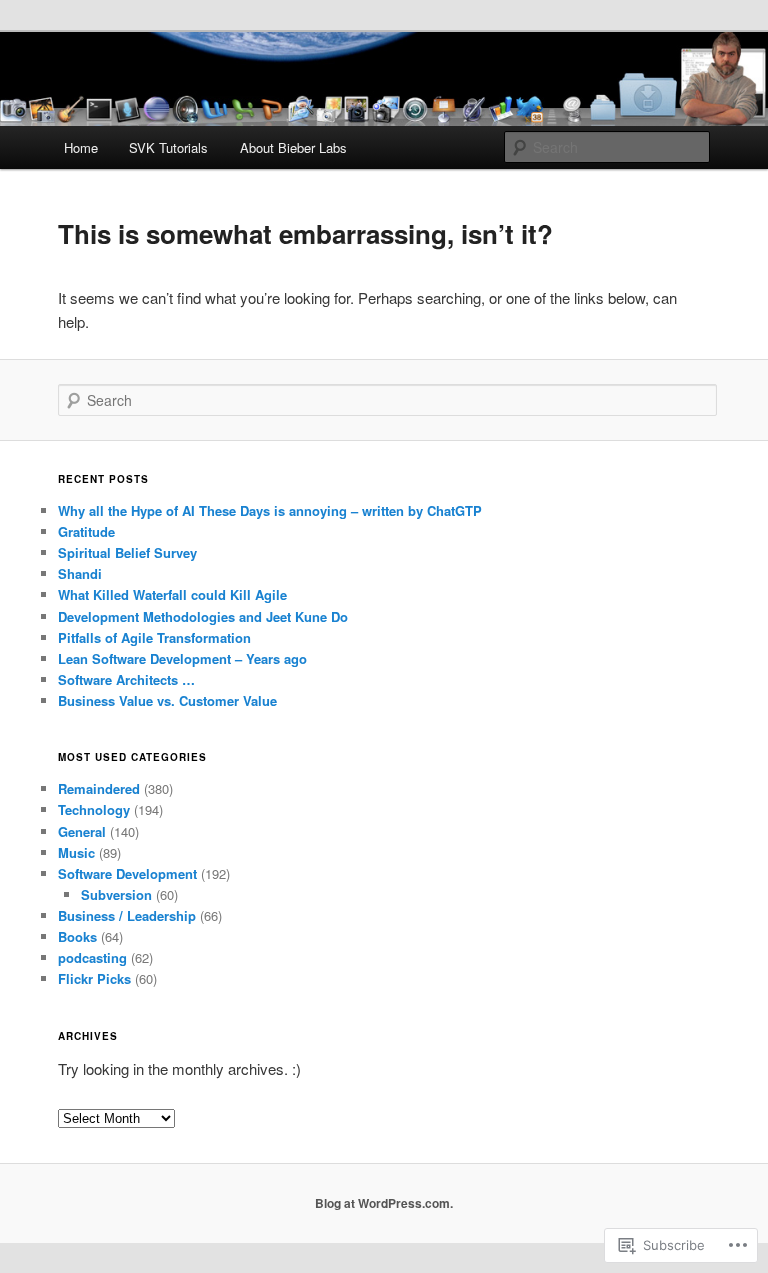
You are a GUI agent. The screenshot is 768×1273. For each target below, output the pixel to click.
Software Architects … (126, 679)
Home (81, 147)
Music (76, 852)
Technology (94, 809)
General (82, 831)
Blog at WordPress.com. (384, 1203)
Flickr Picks (94, 978)
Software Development (127, 873)
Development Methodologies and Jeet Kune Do (203, 616)
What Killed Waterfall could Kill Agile (172, 594)
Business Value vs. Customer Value (167, 700)
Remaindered (99, 788)
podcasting (92, 957)
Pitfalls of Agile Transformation (154, 637)
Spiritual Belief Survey (127, 552)
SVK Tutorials (168, 147)
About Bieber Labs (293, 147)
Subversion (116, 894)
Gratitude (86, 531)
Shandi (80, 573)
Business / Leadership (127, 915)
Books (77, 936)
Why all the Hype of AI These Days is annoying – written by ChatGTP (270, 510)
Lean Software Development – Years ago (182, 658)
